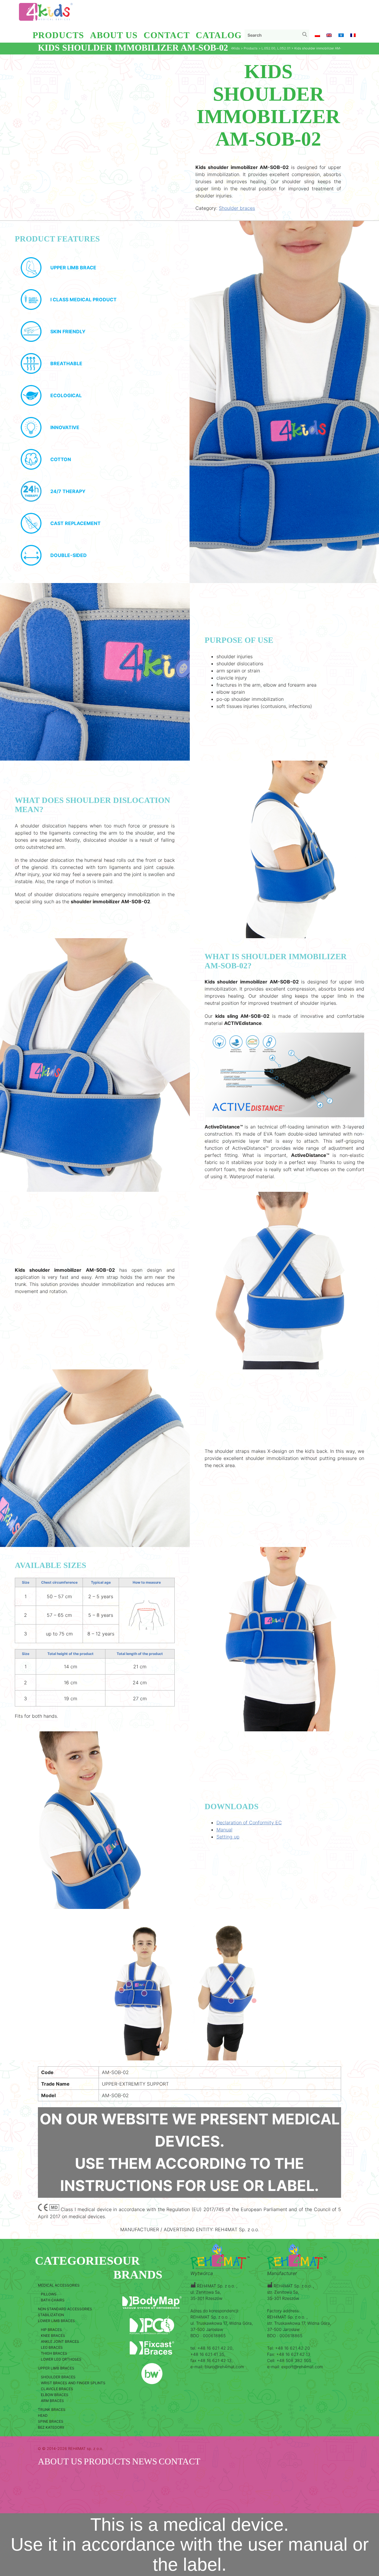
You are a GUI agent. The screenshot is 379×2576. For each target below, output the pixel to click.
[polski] (317, 36)
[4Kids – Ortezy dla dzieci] (46, 12)
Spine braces (51, 2421)
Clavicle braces (57, 2389)
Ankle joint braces (60, 2341)
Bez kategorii (51, 2427)
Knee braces (53, 2336)
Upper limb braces (56, 2368)
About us (114, 35)
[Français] (353, 36)
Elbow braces (55, 2395)
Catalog (219, 35)
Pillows (49, 2294)
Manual (224, 1830)
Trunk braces (52, 2410)
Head (43, 2415)
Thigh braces (54, 2353)
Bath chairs (53, 2300)
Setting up (228, 1837)
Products (58, 35)
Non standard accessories (65, 2309)
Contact (167, 35)
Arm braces (52, 2401)
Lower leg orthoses (61, 2359)
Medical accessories (59, 2285)
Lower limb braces (56, 2321)
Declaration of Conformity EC (249, 1822)
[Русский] (341, 36)
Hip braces (51, 2330)
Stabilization (51, 2315)
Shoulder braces (237, 208)
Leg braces (52, 2347)
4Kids (235, 48)
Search (306, 36)
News (145, 2461)
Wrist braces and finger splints (73, 2383)
